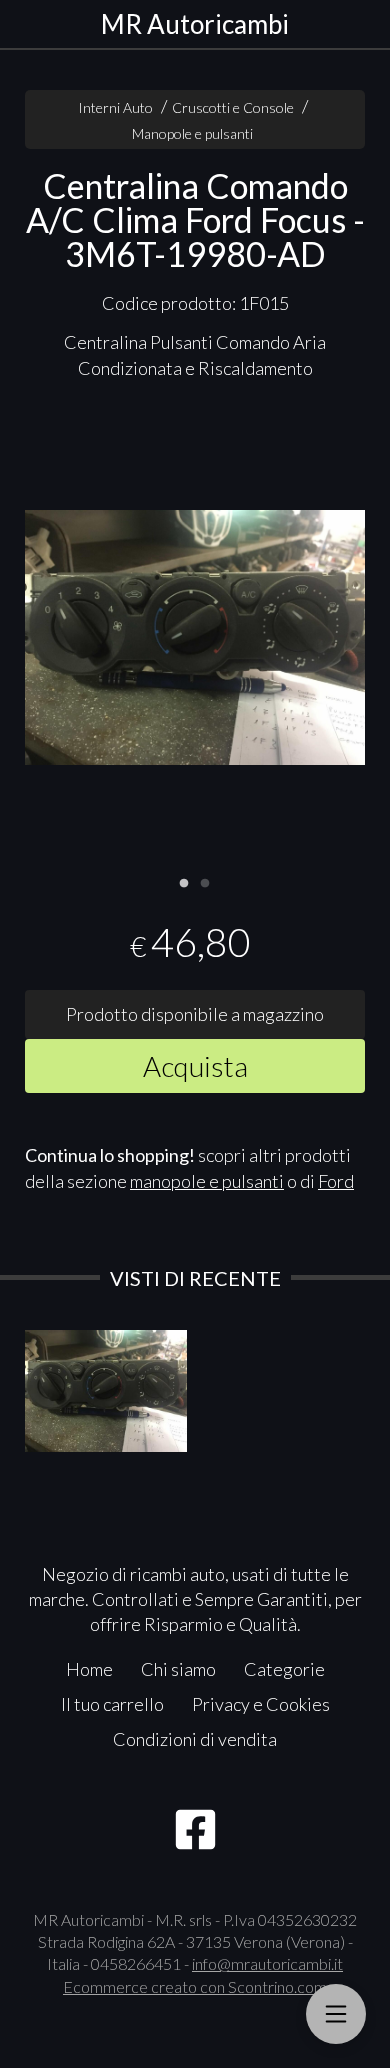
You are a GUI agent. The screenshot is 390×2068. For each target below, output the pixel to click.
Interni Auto (115, 107)
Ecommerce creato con (195, 1986)
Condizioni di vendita (195, 1739)
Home (89, 1669)
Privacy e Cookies (261, 1704)
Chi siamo (178, 1669)
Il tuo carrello (112, 1704)
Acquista (195, 1066)
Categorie (284, 1669)
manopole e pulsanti (207, 1181)
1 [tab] (184, 881)
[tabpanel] (195, 637)
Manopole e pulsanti (192, 133)
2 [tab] (205, 881)
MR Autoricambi (195, 24)
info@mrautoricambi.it (267, 1963)
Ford (336, 1181)
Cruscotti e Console (233, 107)
